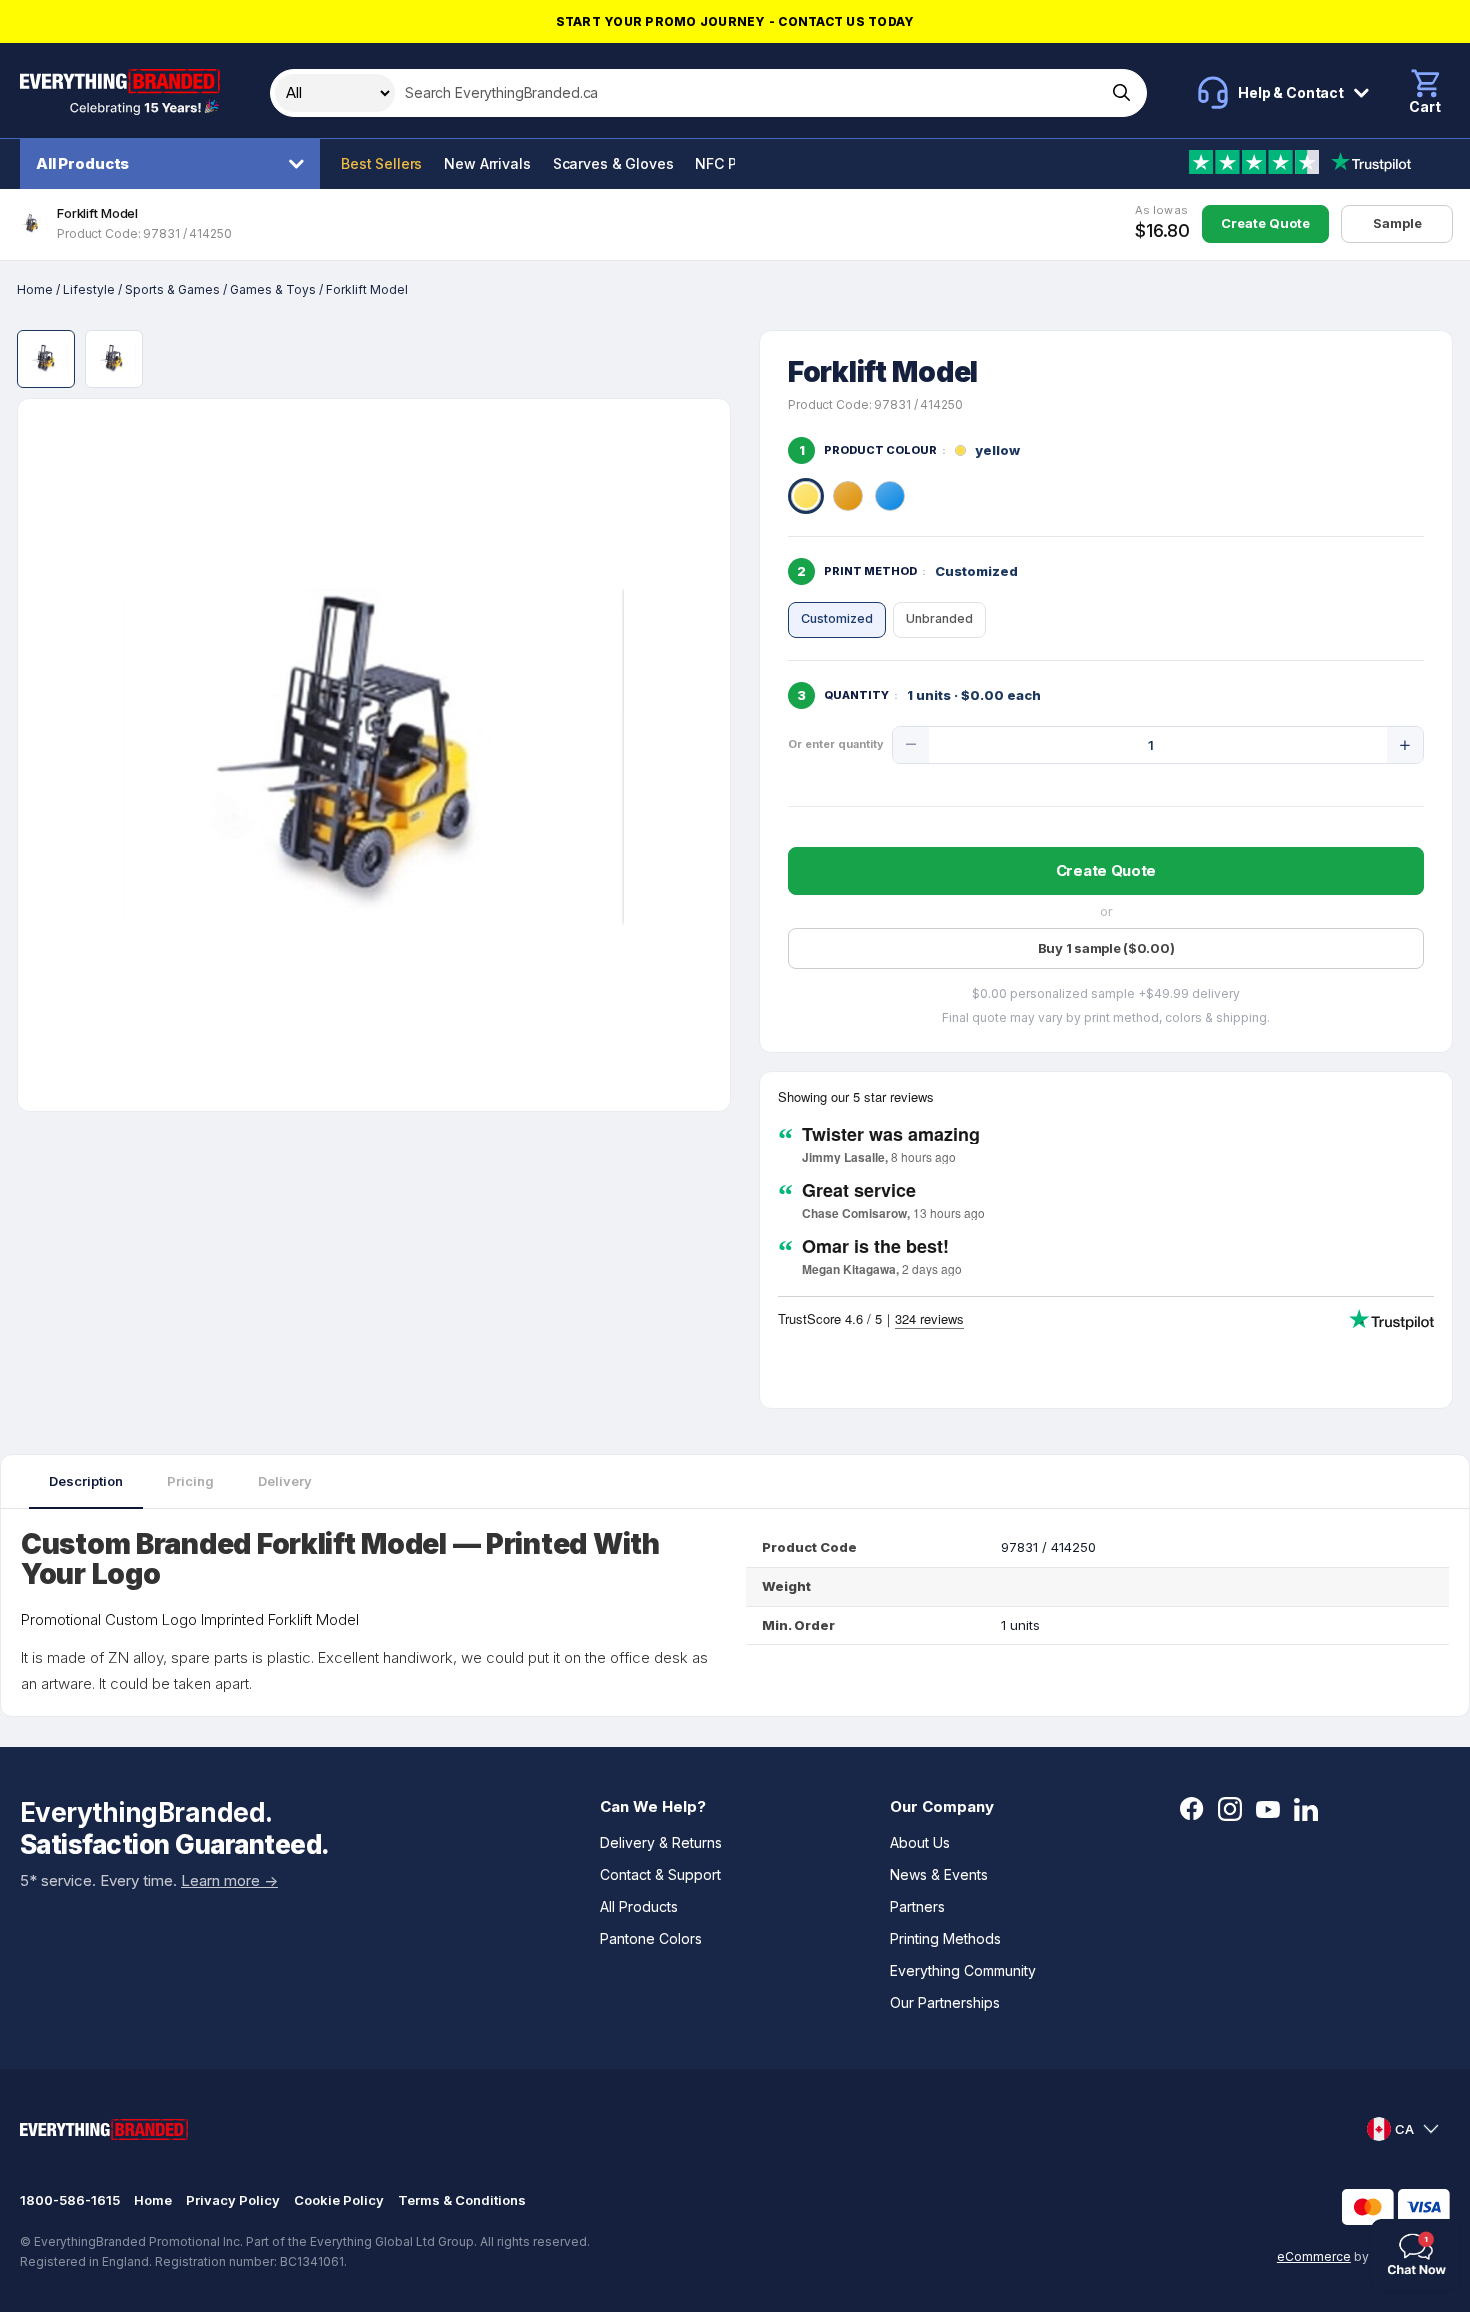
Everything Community (963, 1970)
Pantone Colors (651, 1938)
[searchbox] (748, 93)
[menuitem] (175, 164)
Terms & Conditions (462, 2200)
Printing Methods (945, 1938)
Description (86, 1481)
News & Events (939, 1874)
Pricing (190, 1481)
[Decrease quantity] (911, 745)
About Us (920, 1842)
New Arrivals (487, 163)
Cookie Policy (339, 2200)
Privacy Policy (233, 2200)
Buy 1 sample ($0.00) (1106, 948)
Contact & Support (660, 1874)
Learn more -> (229, 1880)
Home (35, 289)
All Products (82, 163)
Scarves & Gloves (613, 163)
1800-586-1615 (70, 2200)
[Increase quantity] (1405, 745)
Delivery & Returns (661, 1842)
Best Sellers (381, 163)
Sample (1397, 223)
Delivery (285, 1481)
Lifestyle (89, 289)
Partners (917, 1906)
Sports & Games (172, 289)
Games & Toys (273, 289)
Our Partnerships (945, 2002)
